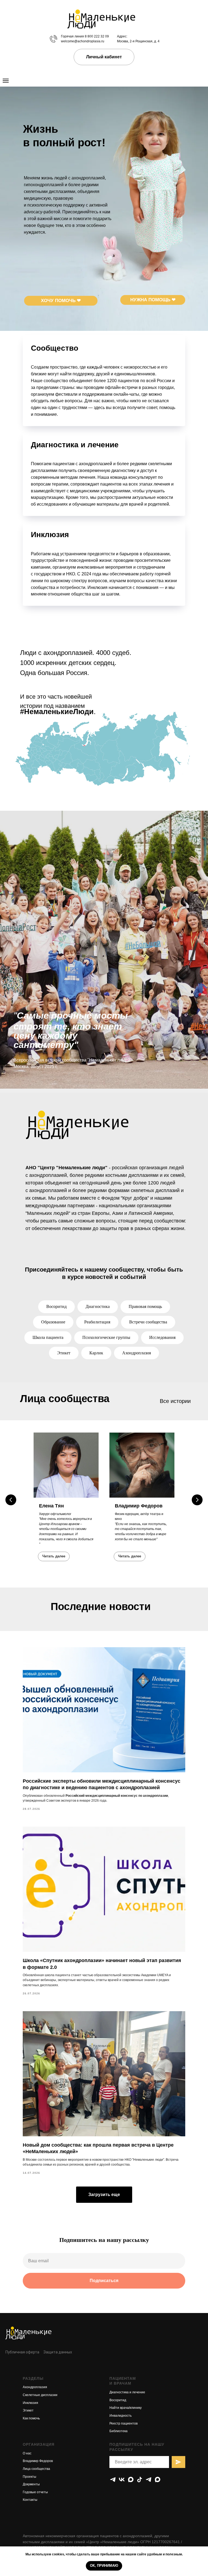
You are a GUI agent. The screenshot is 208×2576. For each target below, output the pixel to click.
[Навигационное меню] (6, 81)
